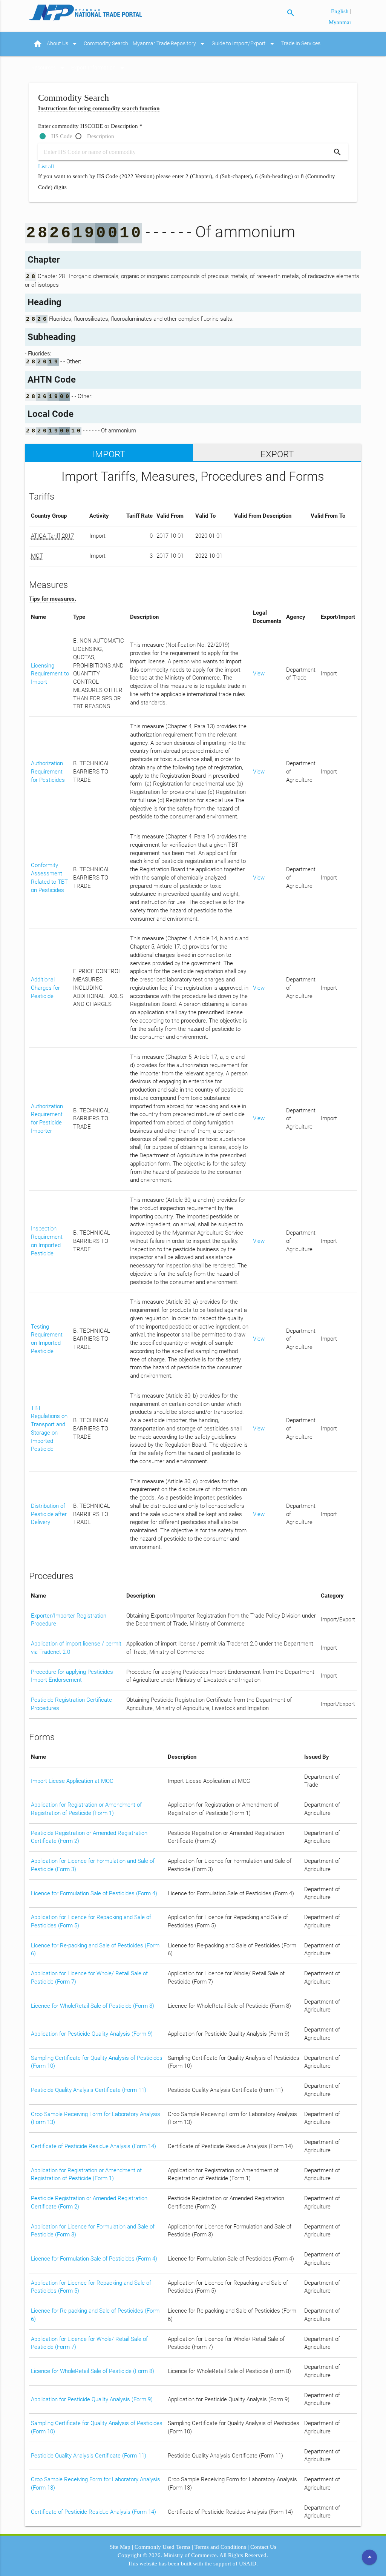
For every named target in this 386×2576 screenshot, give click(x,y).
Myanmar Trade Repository (170, 44)
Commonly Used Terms (162, 2547)
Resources (49, 68)
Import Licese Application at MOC (72, 1781)
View (259, 674)
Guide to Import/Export (244, 44)
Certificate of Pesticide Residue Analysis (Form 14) (93, 2146)
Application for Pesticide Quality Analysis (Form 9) (92, 2034)
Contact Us (263, 2547)
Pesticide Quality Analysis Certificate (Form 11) (89, 2090)
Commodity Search (106, 44)
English (341, 11)
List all (46, 166)
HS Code (62, 136)
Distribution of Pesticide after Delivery (49, 1514)
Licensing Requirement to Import (50, 674)
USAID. (248, 2564)
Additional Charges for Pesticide (45, 988)
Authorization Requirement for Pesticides (48, 772)
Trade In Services (301, 44)
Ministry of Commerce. (191, 2555)
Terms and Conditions (220, 2547)
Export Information (99, 68)
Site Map (120, 2547)
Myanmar (340, 22)
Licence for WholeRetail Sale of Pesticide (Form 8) (93, 2006)
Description (101, 136)
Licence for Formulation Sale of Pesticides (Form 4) (94, 1894)
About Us (63, 44)
